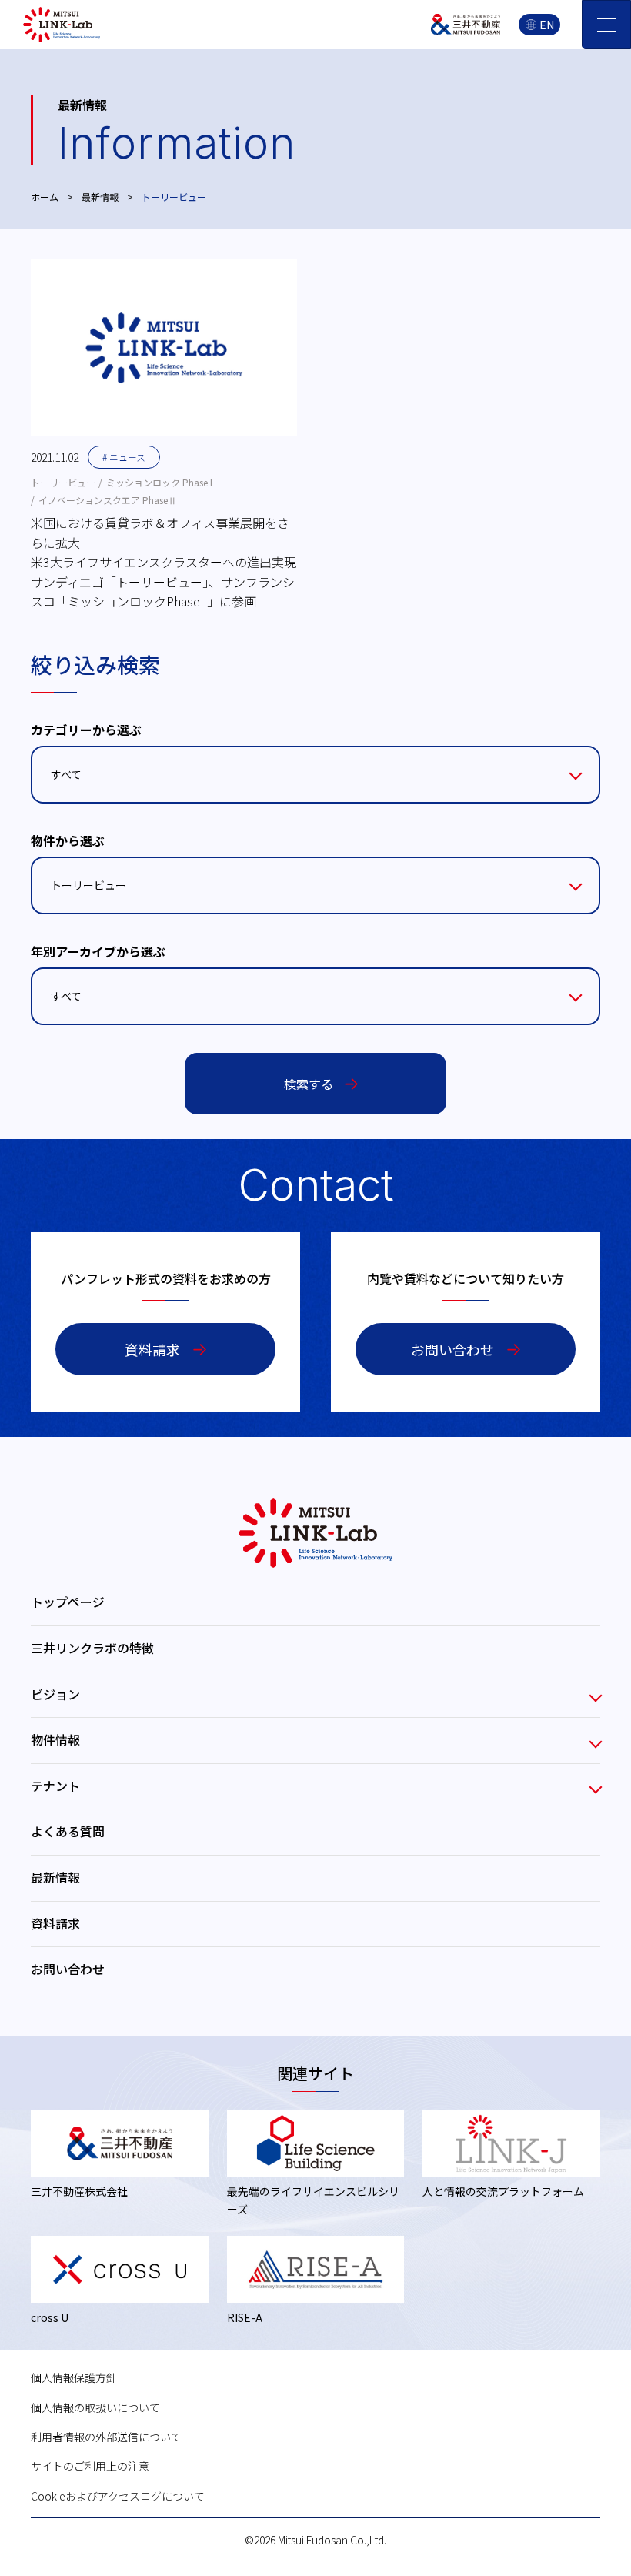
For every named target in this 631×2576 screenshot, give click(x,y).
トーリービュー (63, 482)
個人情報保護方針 (74, 2377)
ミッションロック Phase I (159, 482)
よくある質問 (68, 1831)
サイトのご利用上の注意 (90, 2466)
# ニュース (124, 457)
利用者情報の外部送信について (106, 2437)
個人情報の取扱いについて (95, 2407)
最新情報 (100, 197)
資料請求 (152, 1349)
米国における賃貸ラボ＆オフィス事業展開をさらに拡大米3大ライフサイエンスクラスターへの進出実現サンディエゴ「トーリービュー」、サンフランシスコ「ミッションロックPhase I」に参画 (164, 562)
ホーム (45, 197)
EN (547, 25)
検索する (309, 1084)
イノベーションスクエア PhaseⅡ (108, 500)
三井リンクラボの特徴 (92, 1648)
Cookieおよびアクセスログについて (118, 2496)
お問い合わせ (452, 1349)
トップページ (68, 1602)
